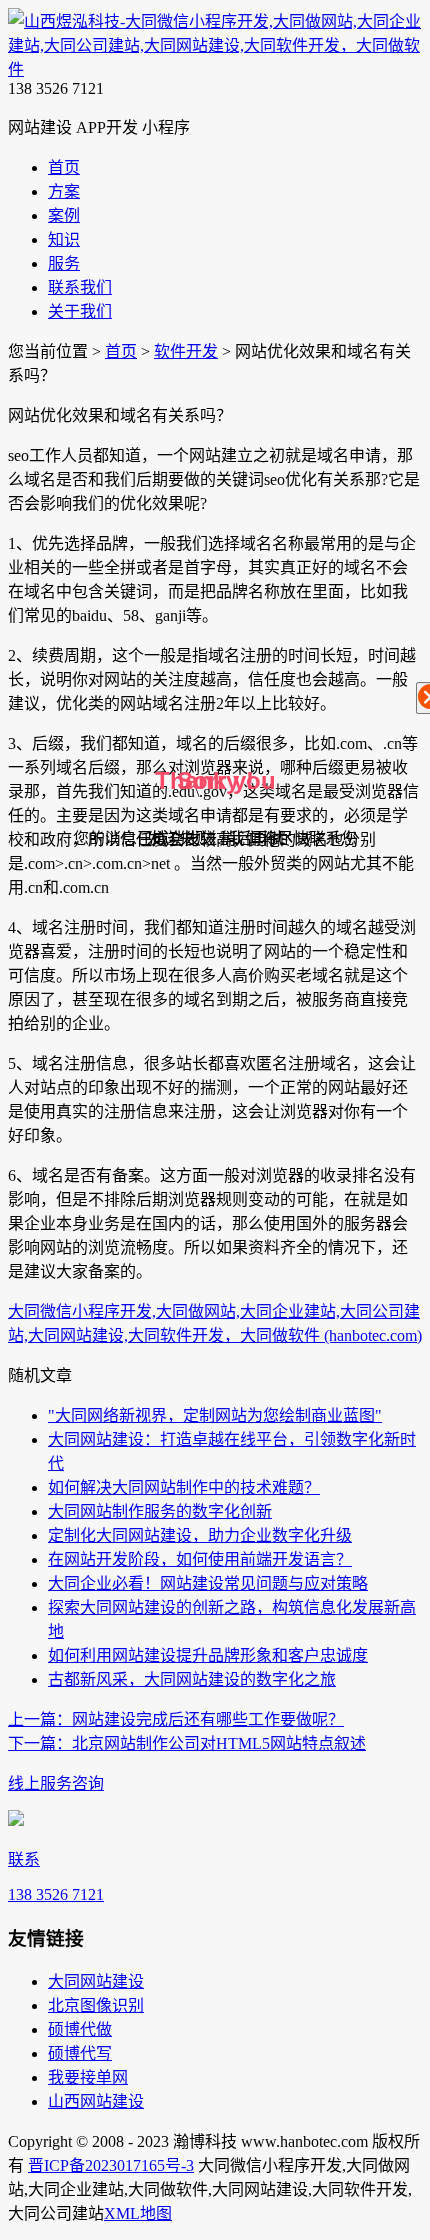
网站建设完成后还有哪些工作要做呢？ (176, 1719)
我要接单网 (88, 2077)
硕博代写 (80, 2053)
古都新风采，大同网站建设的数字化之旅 (192, 1679)
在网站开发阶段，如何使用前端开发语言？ (200, 1559)
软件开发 (186, 351)
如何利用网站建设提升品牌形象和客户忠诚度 (208, 1655)
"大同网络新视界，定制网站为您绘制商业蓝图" (215, 1415)
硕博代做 (80, 2029)
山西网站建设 (96, 2101)
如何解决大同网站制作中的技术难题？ (184, 1487)
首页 (121, 351)
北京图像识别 (96, 2005)
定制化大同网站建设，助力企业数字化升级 (200, 1535)
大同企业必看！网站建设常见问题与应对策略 (208, 1583)
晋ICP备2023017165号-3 (111, 2165)
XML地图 (138, 2213)
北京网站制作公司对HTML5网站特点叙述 (187, 1743)
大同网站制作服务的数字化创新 (160, 1511)
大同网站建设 (96, 1981)
